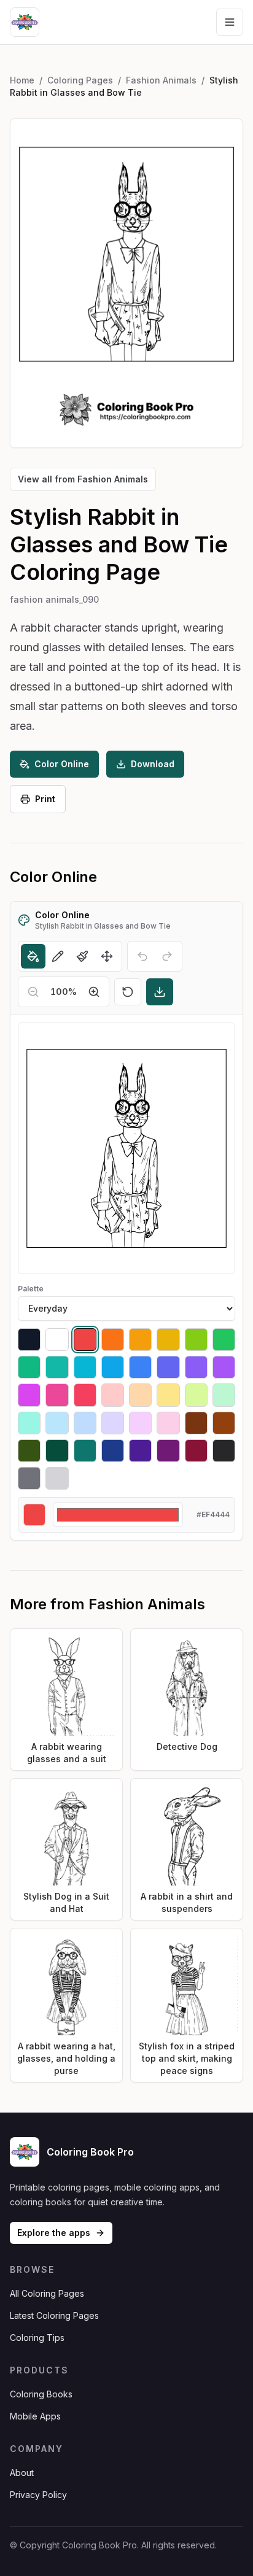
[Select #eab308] (168, 1340)
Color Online (62, 764)
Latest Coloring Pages (54, 2315)
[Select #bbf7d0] (224, 1395)
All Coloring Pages (47, 2293)
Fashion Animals (161, 80)
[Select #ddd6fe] (113, 1423)
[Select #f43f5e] (85, 1395)
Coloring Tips (37, 2338)
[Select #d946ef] (29, 1395)
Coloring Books (41, 2394)
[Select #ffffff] (57, 1340)
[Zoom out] (33, 992)
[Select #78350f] (196, 1423)
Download (153, 764)
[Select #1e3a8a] (113, 1451)
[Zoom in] (94, 992)
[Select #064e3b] (57, 1451)
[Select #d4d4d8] (57, 1478)
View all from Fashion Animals (83, 479)
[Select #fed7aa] (140, 1395)
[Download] (160, 992)
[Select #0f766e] (85, 1451)
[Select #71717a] (29, 1478)
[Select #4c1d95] (140, 1451)
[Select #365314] (29, 1451)
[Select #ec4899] (57, 1395)
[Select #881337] (196, 1451)
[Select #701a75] (168, 1451)
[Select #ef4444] (85, 1340)
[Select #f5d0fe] (140, 1423)
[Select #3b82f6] (140, 1367)
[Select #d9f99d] (196, 1395)
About (22, 2473)
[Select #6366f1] (168, 1367)
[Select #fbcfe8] (168, 1423)
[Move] (107, 956)
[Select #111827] (29, 1340)
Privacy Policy (38, 2495)
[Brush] (82, 956)
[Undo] (142, 956)
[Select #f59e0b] (140, 1340)
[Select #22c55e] (224, 1340)
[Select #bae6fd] (57, 1423)
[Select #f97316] (113, 1340)
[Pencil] (58, 956)
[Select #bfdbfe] (85, 1423)
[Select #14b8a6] (57, 1367)
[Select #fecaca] (113, 1395)
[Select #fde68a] (168, 1395)
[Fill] (33, 956)
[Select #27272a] (224, 1451)
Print (45, 799)
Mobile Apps (35, 2416)
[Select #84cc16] (196, 1340)
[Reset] (128, 992)
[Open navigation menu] (230, 22)
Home (22, 80)
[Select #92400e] (224, 1423)
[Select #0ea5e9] (113, 1367)
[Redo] (167, 956)
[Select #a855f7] (224, 1367)
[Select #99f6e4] (29, 1423)
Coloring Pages (80, 80)
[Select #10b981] (29, 1367)
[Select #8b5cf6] (196, 1367)
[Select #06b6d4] (85, 1367)
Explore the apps (54, 2233)
